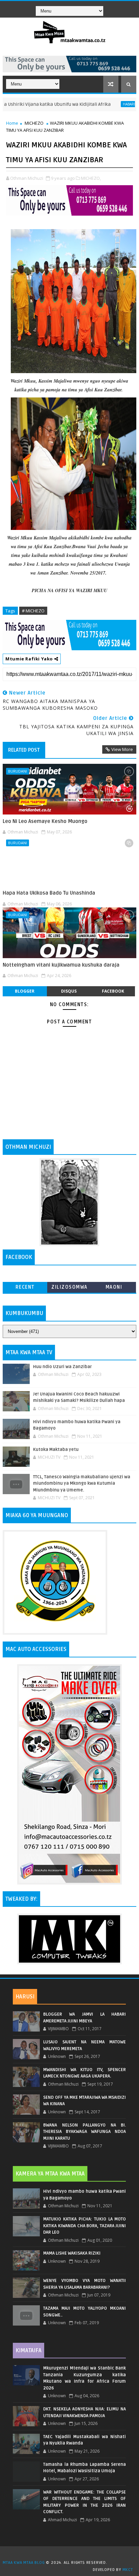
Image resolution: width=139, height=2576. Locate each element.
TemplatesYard (72, 2554)
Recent (25, 1287)
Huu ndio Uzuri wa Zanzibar (62, 1367)
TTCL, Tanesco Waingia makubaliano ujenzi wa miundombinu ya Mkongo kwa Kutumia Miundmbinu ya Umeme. (82, 1484)
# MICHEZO (33, 611)
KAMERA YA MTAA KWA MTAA (50, 2174)
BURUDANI (18, 771)
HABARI (105, 104)
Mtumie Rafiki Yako (30, 659)
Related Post (24, 750)
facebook (113, 991)
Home (12, 123)
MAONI (114, 1287)
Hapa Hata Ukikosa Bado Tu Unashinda (49, 893)
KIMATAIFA (29, 2351)
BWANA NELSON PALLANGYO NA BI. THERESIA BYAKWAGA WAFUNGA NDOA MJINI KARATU (85, 2132)
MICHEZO (34, 123)
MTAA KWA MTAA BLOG (24, 2563)
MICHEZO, (91, 178)
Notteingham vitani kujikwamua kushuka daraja (61, 965)
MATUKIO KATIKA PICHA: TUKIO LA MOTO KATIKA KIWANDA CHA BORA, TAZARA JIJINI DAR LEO (85, 2226)
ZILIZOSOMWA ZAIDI (69, 1289)
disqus (69, 991)
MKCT (128, 2570)
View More (122, 749)
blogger (25, 991)
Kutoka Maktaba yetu (56, 1450)
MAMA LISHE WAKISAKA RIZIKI (72, 2253)
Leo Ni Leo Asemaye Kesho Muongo (45, 821)
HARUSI (25, 1997)
